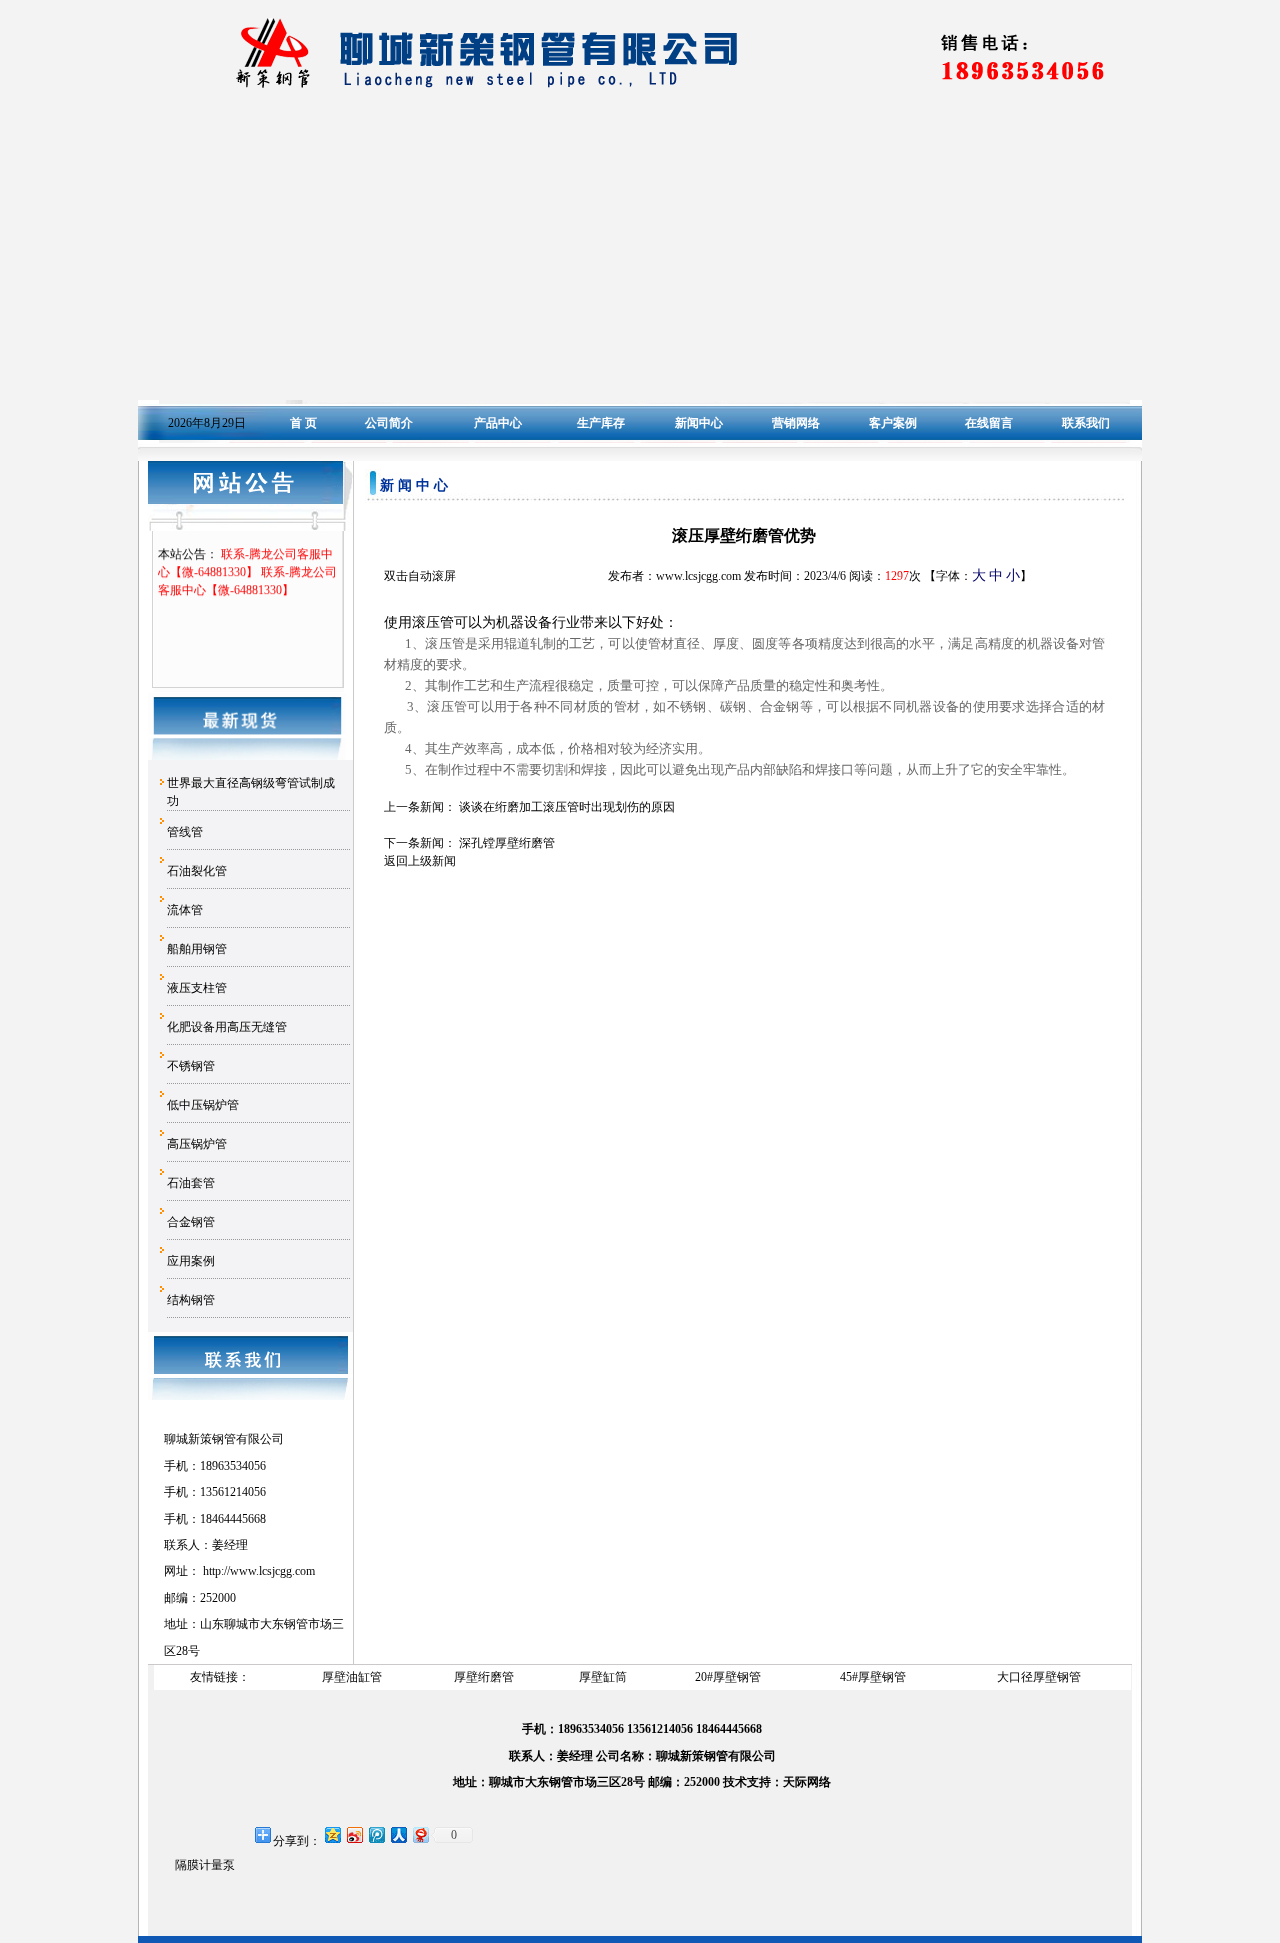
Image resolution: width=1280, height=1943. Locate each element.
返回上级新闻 (420, 861)
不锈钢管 (191, 1066)
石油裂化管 (197, 871)
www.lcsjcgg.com (272, 1571)
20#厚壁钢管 (728, 1677)
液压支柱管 (197, 988)
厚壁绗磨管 (484, 1677)
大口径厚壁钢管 (1039, 1677)
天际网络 (807, 1782)
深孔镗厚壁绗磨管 (507, 843)
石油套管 (191, 1183)
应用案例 (191, 1261)
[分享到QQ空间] (332, 1834)
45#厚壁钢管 (873, 1677)
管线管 (185, 832)
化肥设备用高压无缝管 (227, 1027)
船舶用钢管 (197, 949)
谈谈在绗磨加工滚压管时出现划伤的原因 (567, 807)
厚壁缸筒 (603, 1677)
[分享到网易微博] (420, 1834)
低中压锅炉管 (203, 1105)
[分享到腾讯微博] (376, 1834)
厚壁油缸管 (352, 1677)
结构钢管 (191, 1300)
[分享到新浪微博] (354, 1834)
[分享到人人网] (398, 1834)
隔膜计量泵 (205, 1865)
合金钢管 (191, 1222)
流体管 (185, 910)
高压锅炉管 (197, 1144)
